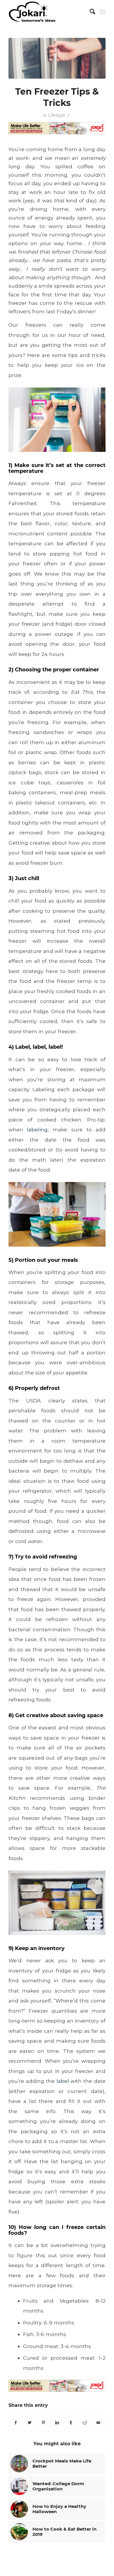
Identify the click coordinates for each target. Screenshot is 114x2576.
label (63, 2081)
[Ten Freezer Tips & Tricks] (57, 58)
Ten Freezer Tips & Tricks (57, 97)
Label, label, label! (39, 1047)
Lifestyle (57, 115)
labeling (37, 1129)
